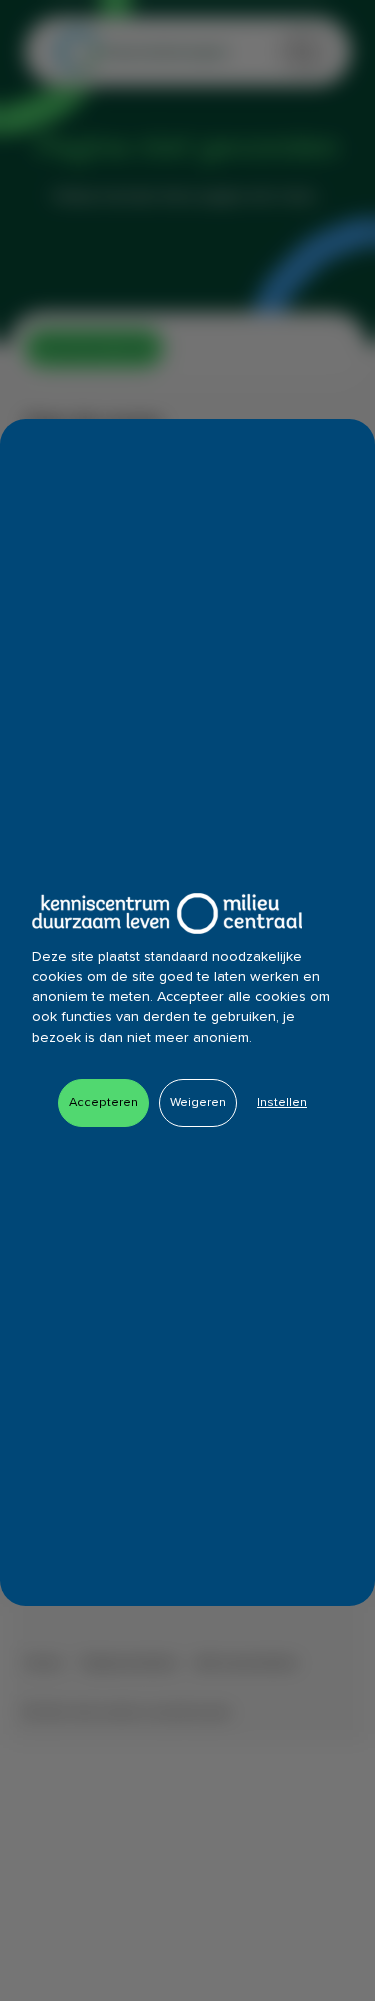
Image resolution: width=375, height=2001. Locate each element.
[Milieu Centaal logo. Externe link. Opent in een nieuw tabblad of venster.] (167, 913)
